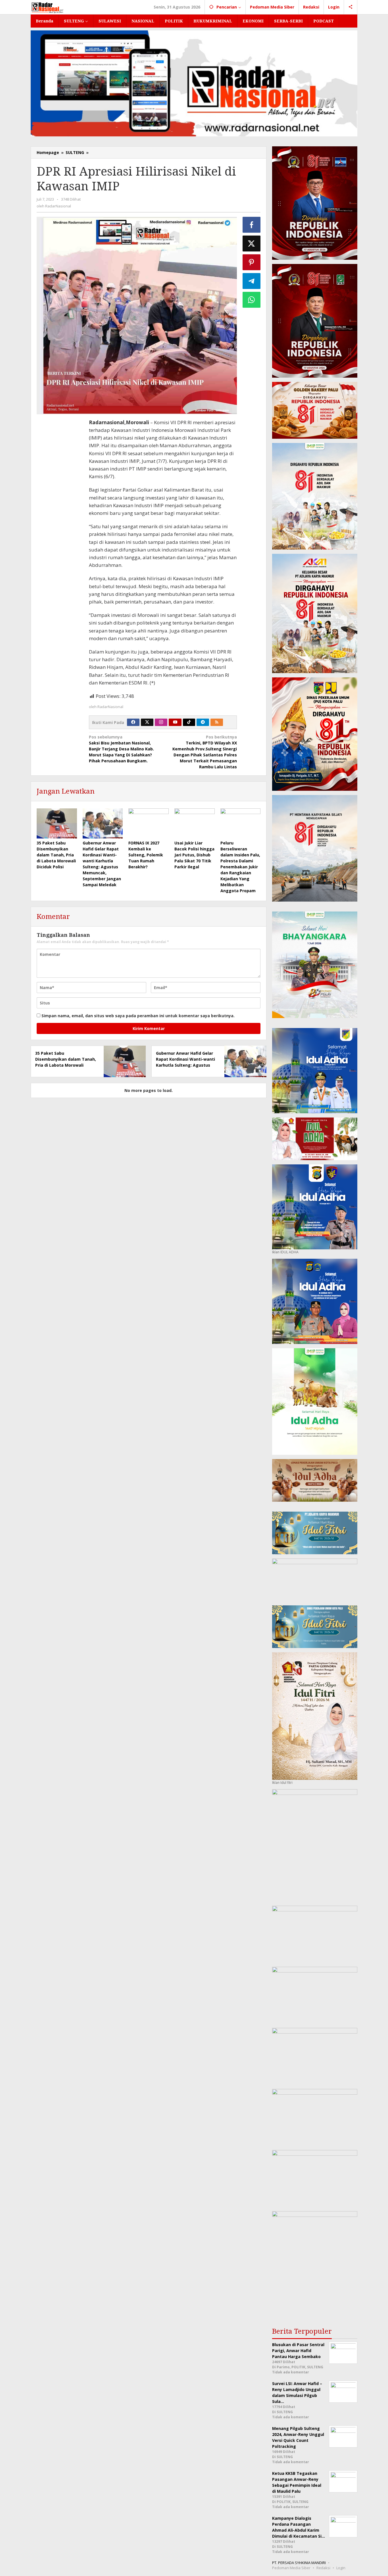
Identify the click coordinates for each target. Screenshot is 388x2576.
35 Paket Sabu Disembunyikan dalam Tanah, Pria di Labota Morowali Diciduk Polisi (56, 855)
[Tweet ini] (252, 244)
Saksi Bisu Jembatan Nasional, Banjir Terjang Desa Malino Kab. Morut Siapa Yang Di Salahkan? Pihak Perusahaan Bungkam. (121, 749)
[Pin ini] (252, 262)
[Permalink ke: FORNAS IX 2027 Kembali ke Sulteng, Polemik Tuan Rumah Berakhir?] (149, 823)
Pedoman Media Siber (291, 2568)
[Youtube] (175, 722)
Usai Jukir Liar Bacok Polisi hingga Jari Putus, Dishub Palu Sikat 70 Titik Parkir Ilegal (194, 855)
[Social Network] (351, 7)
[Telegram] (203, 722)
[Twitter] (147, 722)
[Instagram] (161, 722)
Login (341, 2568)
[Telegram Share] (252, 281)
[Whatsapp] (252, 300)
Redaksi (323, 2568)
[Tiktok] (189, 722)
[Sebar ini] (252, 225)
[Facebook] (133, 722)
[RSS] (217, 722)
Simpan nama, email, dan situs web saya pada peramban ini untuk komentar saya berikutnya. (138, 1016)
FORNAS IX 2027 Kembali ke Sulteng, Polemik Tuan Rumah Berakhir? (146, 855)
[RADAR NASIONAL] (48, 7)
